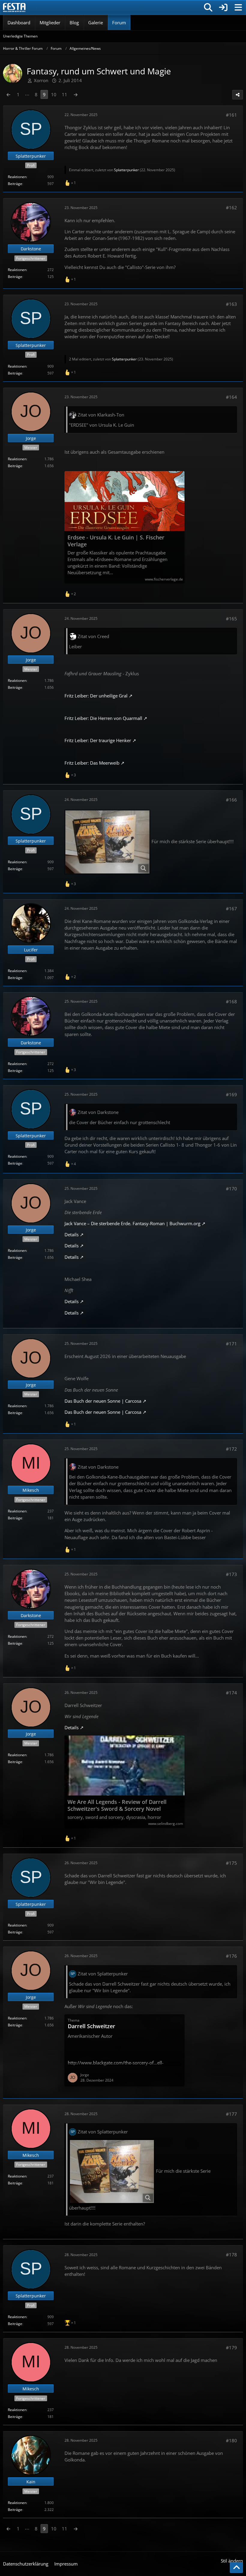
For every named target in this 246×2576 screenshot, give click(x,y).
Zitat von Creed (93, 636)
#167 (231, 909)
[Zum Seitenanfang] (236, 2568)
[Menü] (238, 7)
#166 (231, 800)
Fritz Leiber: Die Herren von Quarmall (103, 718)
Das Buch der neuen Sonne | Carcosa (103, 1401)
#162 (231, 207)
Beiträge (15, 184)
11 (64, 94)
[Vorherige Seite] (8, 94)
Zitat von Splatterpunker (103, 1974)
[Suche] (208, 7)
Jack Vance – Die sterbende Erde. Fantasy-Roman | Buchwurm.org (132, 1223)
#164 (231, 397)
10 (54, 94)
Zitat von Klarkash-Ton (101, 415)
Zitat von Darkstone (98, 1112)
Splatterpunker (126, 170)
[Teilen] (238, 95)
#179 (231, 2348)
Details (72, 1234)
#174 (231, 1693)
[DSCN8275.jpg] (107, 842)
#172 (231, 1449)
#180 (231, 2440)
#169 (231, 1094)
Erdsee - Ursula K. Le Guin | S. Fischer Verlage (116, 541)
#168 (231, 1001)
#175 (231, 1863)
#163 (231, 304)
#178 (231, 2255)
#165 (231, 619)
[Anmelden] (223, 7)
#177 (231, 2114)
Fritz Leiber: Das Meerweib (92, 763)
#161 (231, 115)
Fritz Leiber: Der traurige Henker (98, 740)
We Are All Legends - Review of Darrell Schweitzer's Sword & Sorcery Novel (117, 1805)
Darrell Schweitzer (91, 2026)
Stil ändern (232, 2561)
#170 (231, 1189)
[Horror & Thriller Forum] (14, 7)
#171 (231, 1344)
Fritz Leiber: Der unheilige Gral (96, 696)
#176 (231, 1956)
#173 (231, 1574)
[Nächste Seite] (76, 94)
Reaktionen (17, 177)
